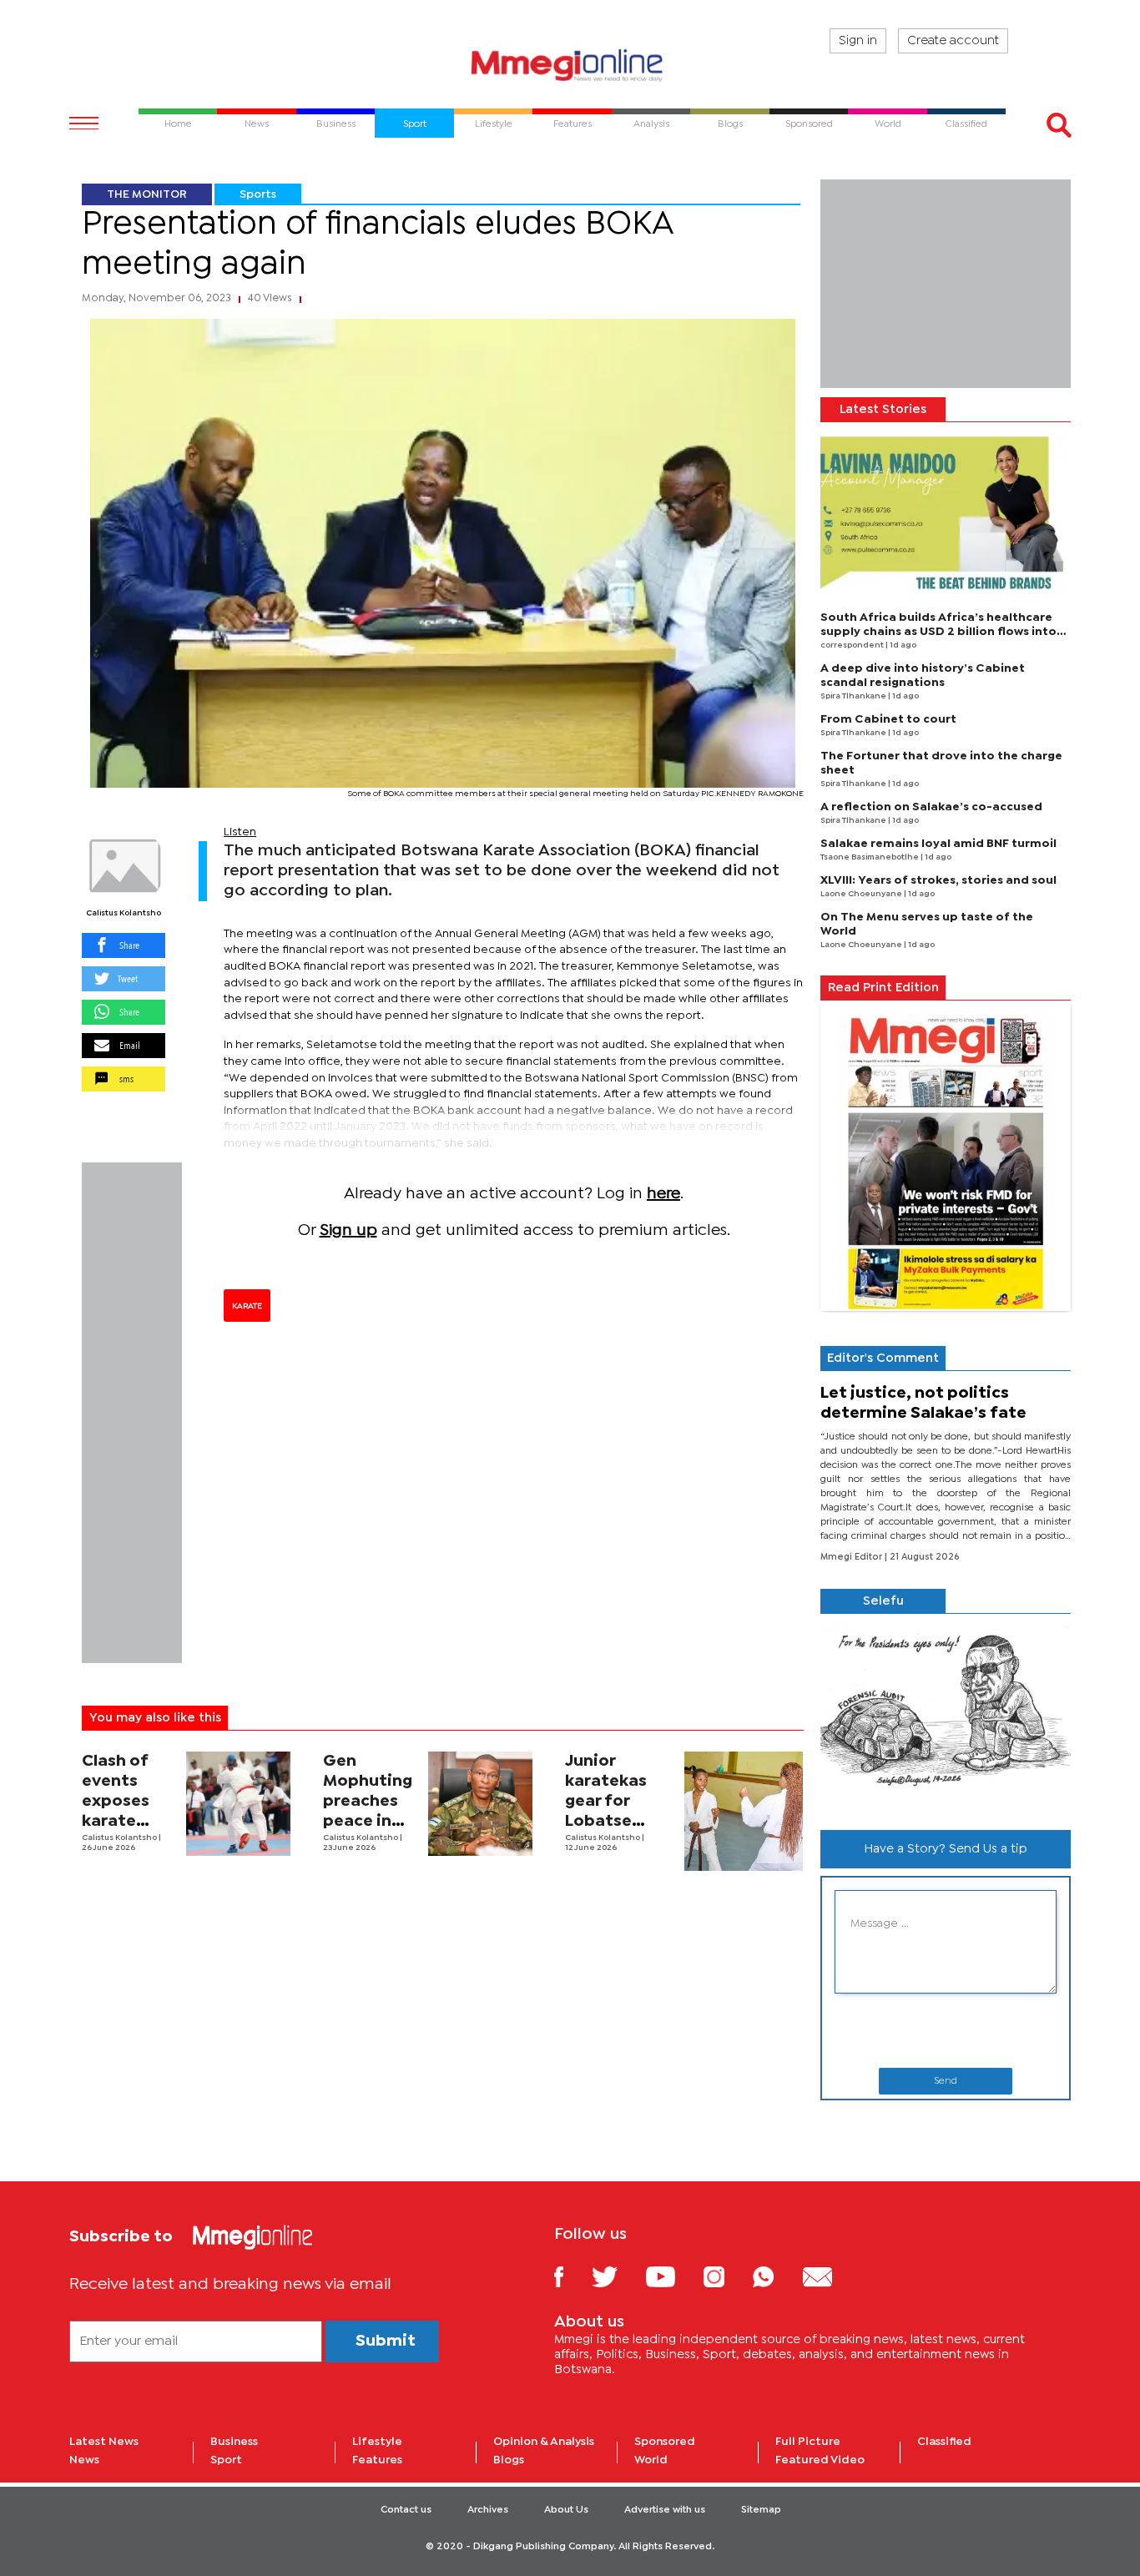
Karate (247, 1306)
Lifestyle (377, 2442)
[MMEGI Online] (570, 65)
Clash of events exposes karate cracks (116, 1801)
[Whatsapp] (776, 2276)
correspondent (853, 645)
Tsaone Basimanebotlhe (870, 857)
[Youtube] (673, 2276)
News (84, 2460)
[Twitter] (617, 2276)
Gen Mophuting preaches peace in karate (368, 1801)
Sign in (858, 41)
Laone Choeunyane (862, 894)
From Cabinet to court (888, 719)
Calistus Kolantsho (124, 913)
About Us (566, 2510)
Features (377, 2460)
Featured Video (820, 2460)
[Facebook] (572, 2276)
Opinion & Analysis (544, 2442)
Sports (258, 194)
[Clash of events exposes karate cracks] (238, 1804)
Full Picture (808, 2442)
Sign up (348, 1230)
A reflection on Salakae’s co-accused (931, 807)
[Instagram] (726, 2276)
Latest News (104, 2442)
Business (234, 2442)
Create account (953, 41)
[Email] (830, 2276)
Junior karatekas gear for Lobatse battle (606, 1801)
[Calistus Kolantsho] (124, 866)
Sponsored (665, 2442)
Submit (386, 2341)
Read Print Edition (883, 988)
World (651, 2460)
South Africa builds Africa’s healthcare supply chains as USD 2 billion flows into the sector (938, 632)
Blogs (509, 2460)
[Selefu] (946, 1715)
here (663, 1194)
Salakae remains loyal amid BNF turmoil (938, 844)
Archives (488, 2510)
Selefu (883, 1601)
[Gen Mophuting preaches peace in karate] (480, 1804)
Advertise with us (665, 2510)
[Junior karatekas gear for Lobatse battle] (744, 1811)
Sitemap (761, 2510)
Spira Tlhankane (854, 696)
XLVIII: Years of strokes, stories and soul (938, 880)
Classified (944, 2442)
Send (946, 2081)
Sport (226, 2460)
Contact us (406, 2510)
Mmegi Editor (852, 1557)
